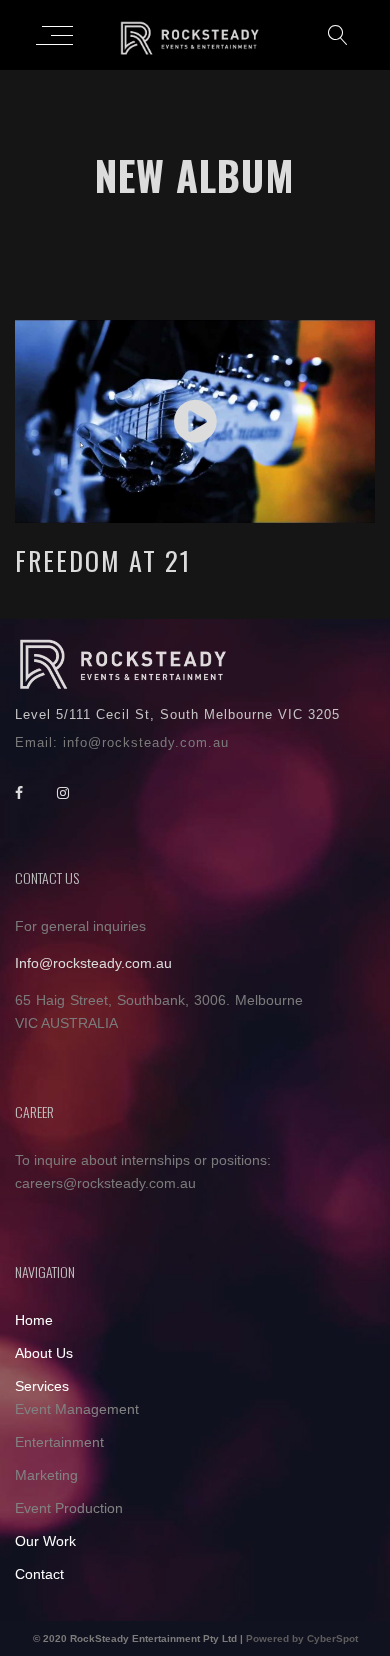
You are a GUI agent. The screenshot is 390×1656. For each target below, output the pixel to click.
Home (34, 1320)
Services (42, 1386)
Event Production (69, 1508)
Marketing (46, 1475)
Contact (39, 1574)
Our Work (45, 1541)
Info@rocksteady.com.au (93, 963)
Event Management (77, 1409)
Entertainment (59, 1442)
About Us (44, 1353)
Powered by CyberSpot (302, 1638)
